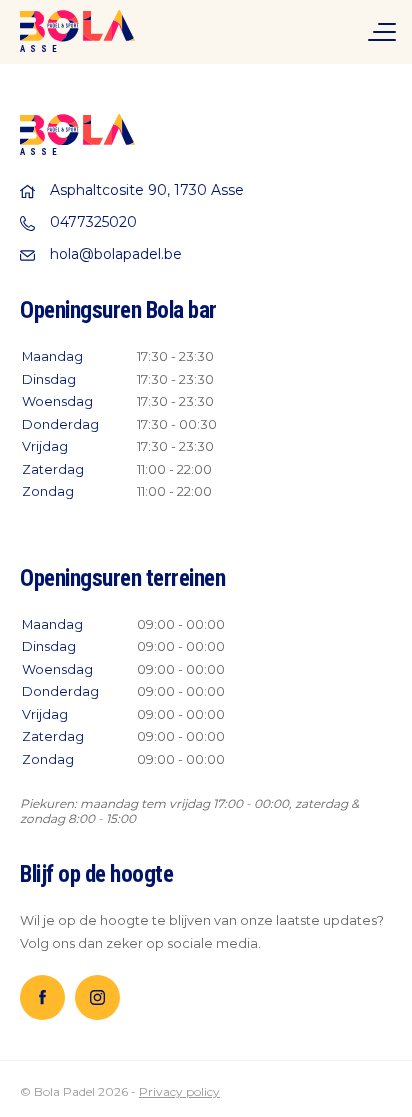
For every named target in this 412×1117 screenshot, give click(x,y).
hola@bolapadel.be (116, 254)
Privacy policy (179, 1091)
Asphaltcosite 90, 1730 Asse (147, 190)
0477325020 (93, 222)
